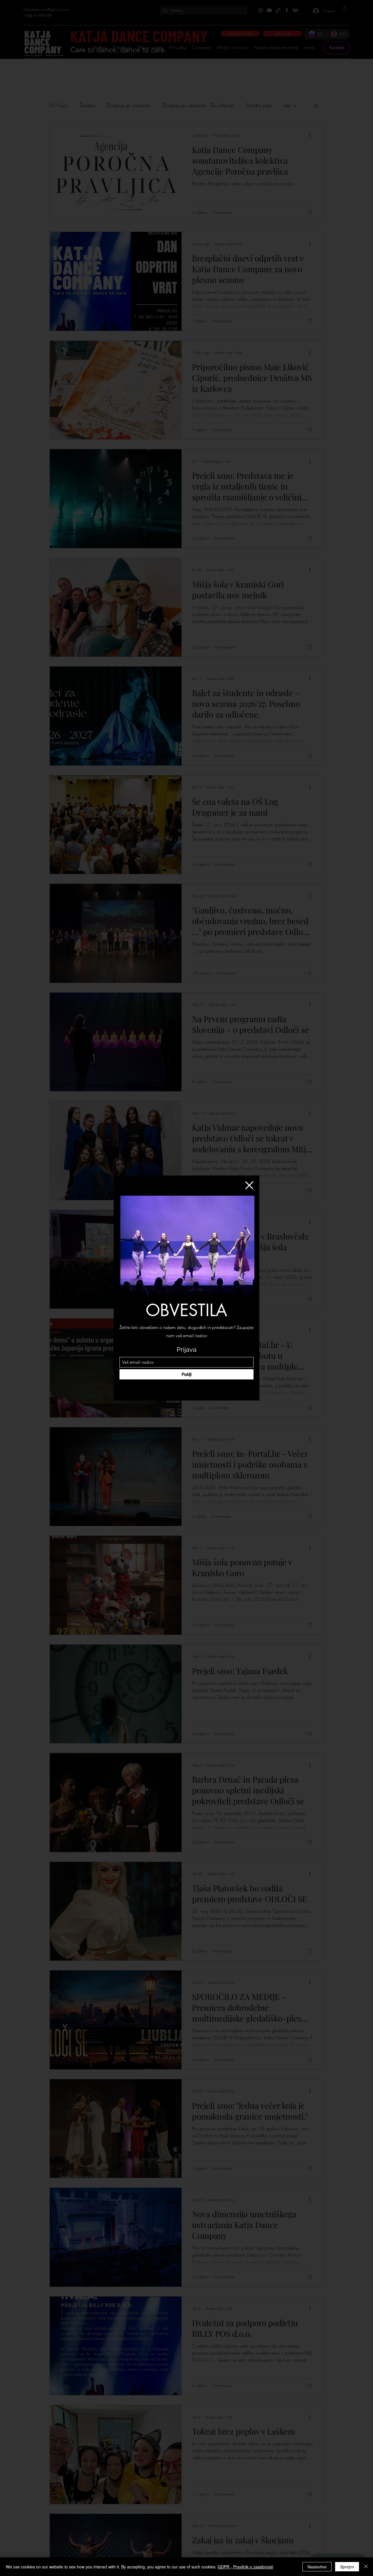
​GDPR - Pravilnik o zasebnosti (245, 2567)
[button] (249, 1185)
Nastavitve (317, 2567)
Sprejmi (347, 2567)
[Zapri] (366, 2567)
